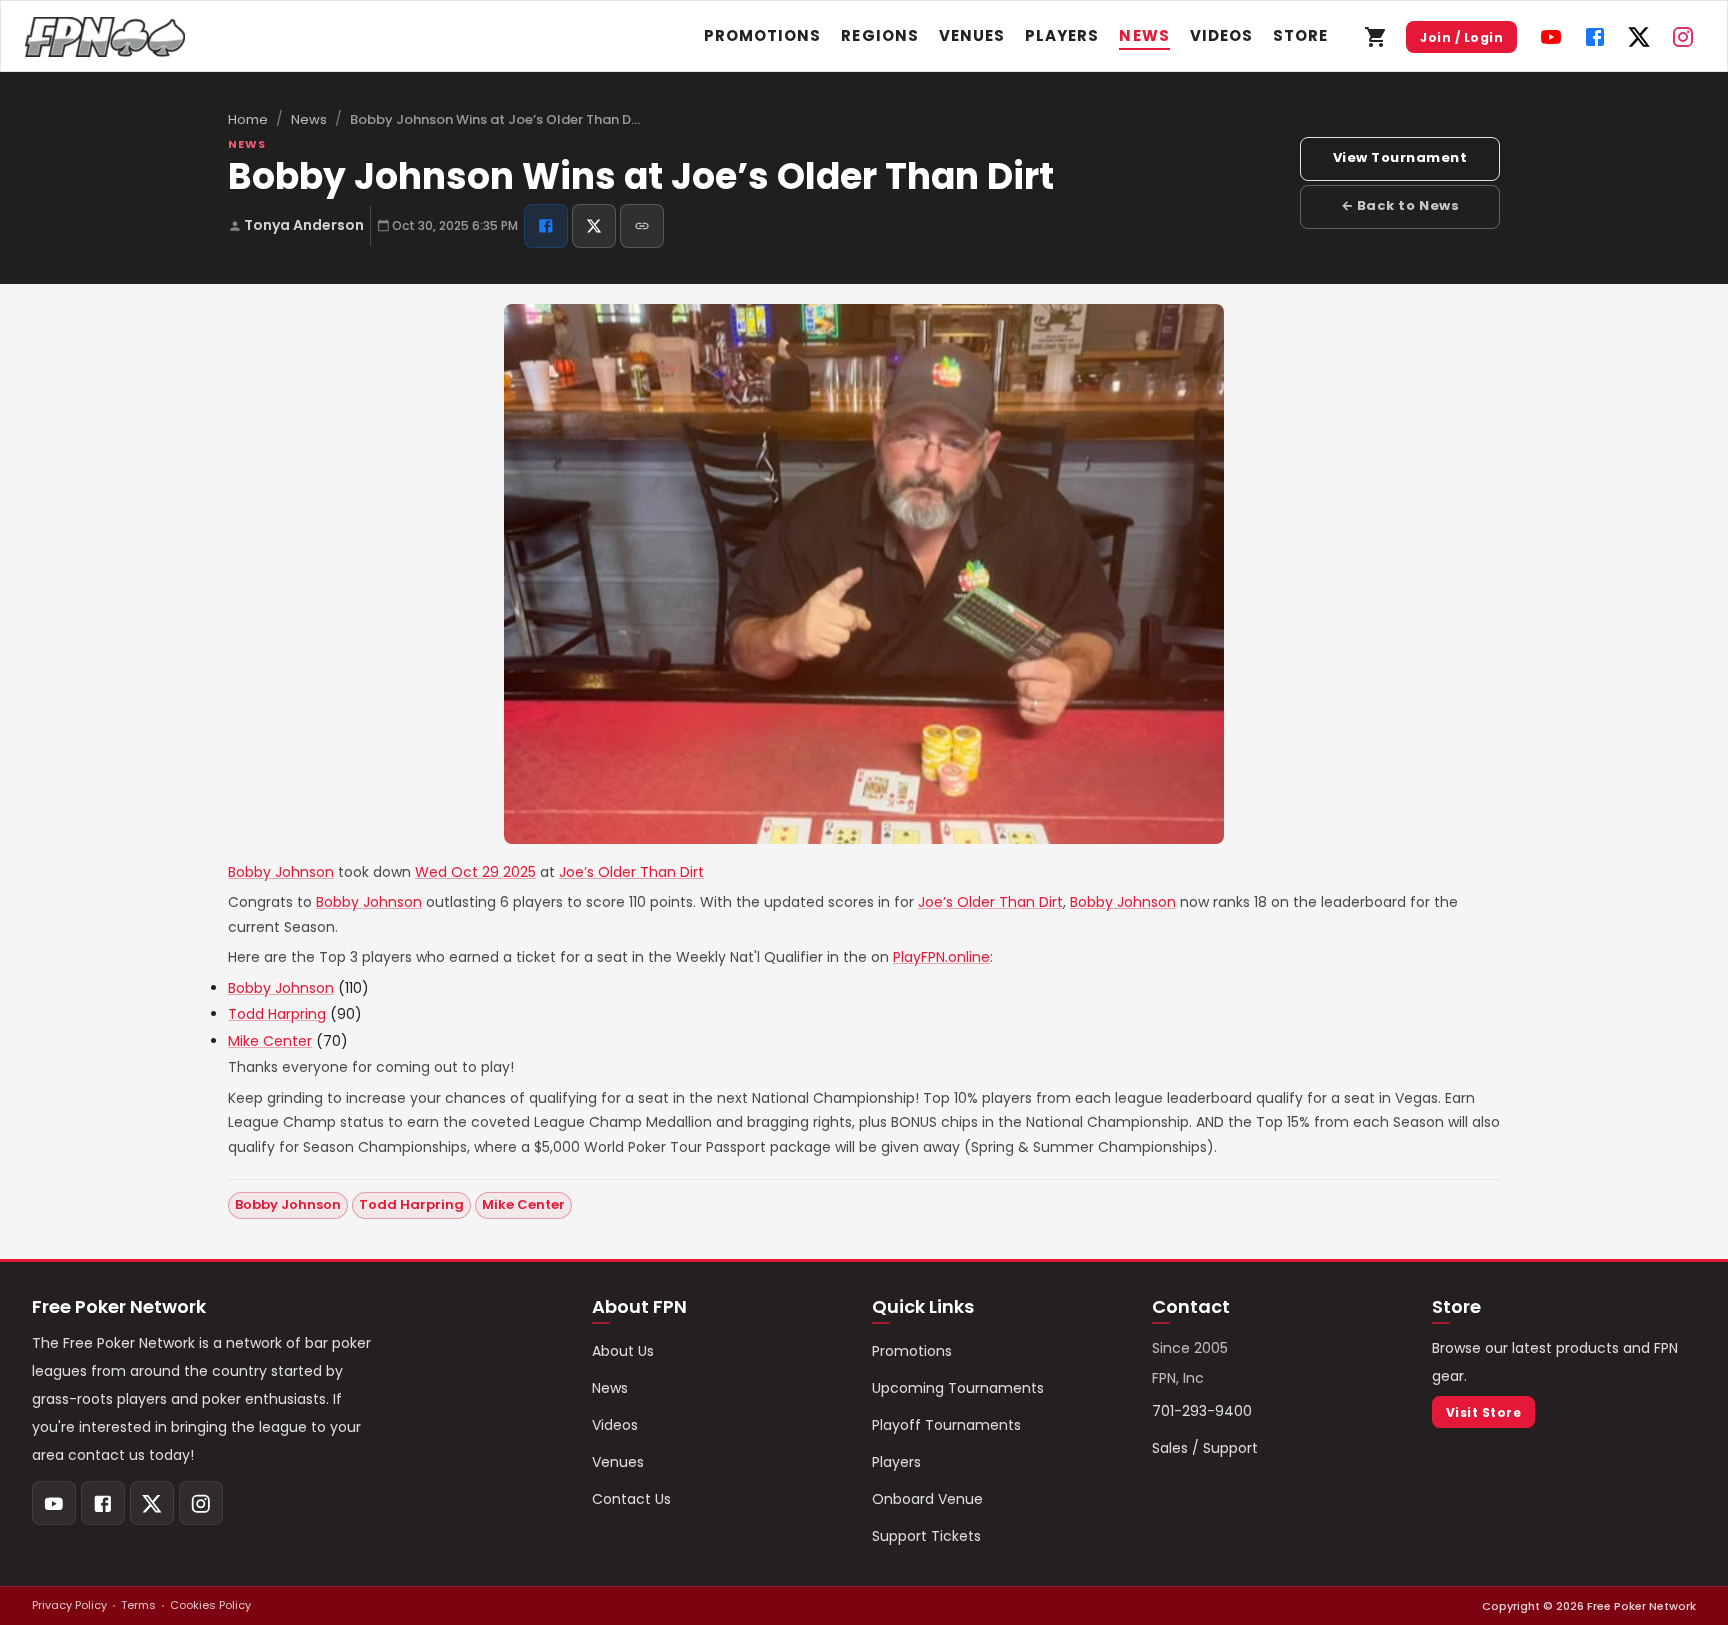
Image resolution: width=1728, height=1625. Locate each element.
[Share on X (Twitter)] (594, 226)
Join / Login (1461, 37)
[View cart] (1376, 37)
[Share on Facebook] (546, 226)
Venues (972, 35)
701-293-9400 (1202, 1411)
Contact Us (631, 1499)
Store (1300, 35)
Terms (138, 1605)
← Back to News (1400, 205)
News (1144, 35)
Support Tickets (926, 1536)
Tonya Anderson (304, 225)
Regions (879, 35)
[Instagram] (1683, 37)
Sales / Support (1205, 1448)
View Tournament (1400, 157)
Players (1062, 35)
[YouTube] (1551, 37)
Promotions (763, 35)
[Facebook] (1595, 37)
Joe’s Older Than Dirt (631, 872)
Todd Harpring (277, 1014)
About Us (623, 1351)
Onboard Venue (927, 1499)
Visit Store (1483, 1412)
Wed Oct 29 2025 (475, 872)
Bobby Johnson (281, 872)
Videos (1221, 35)
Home (248, 119)
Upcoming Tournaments (958, 1388)
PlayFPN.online (941, 957)
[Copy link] (642, 226)
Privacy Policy (69, 1605)
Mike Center (270, 1041)
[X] (1639, 37)
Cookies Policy (210, 1605)
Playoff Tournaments (946, 1425)
